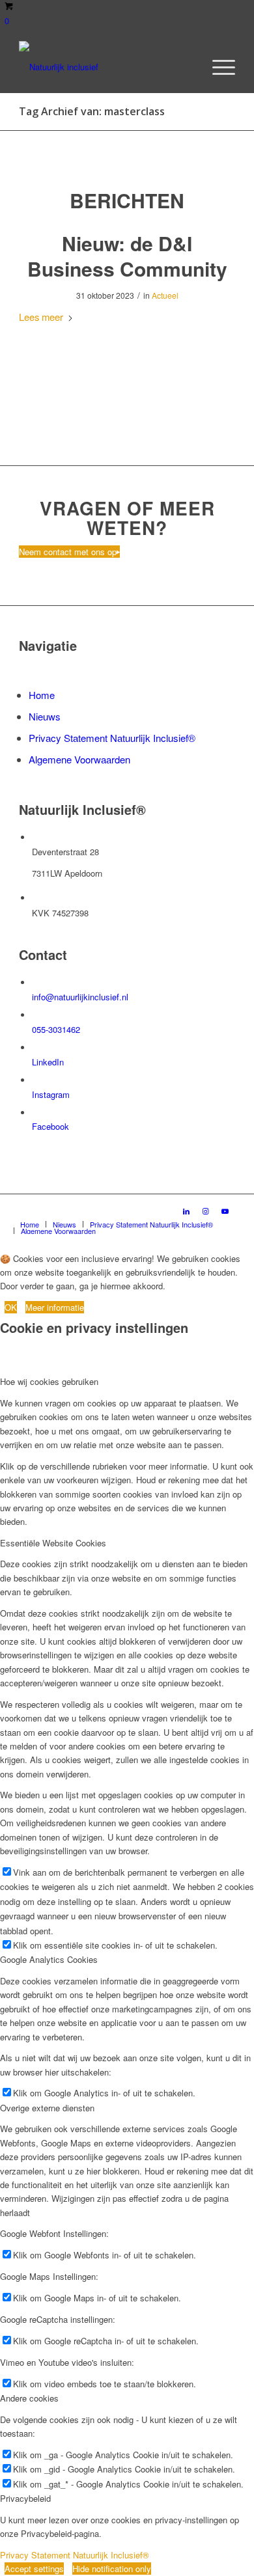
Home (42, 695)
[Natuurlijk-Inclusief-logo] (105, 67)
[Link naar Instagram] (206, 1211)
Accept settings (34, 2569)
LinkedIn (48, 1062)
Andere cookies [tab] (29, 2398)
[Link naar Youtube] (225, 1211)
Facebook (50, 1126)
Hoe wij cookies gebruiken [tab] (49, 1381)
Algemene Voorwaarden (79, 759)
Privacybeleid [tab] (25, 2498)
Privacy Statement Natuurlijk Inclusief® (112, 738)
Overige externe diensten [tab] (47, 2108)
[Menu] (217, 67)
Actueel (165, 295)
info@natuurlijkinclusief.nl (80, 997)
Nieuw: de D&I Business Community (127, 256)
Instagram (51, 1094)
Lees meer (41, 317)
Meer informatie (55, 1307)
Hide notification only (112, 2569)
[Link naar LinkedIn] (186, 1211)
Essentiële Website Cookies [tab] (53, 1543)
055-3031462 (56, 1029)
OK (11, 1307)
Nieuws (45, 716)
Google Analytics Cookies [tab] (49, 1959)
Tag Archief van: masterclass (92, 111)
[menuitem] (217, 67)
